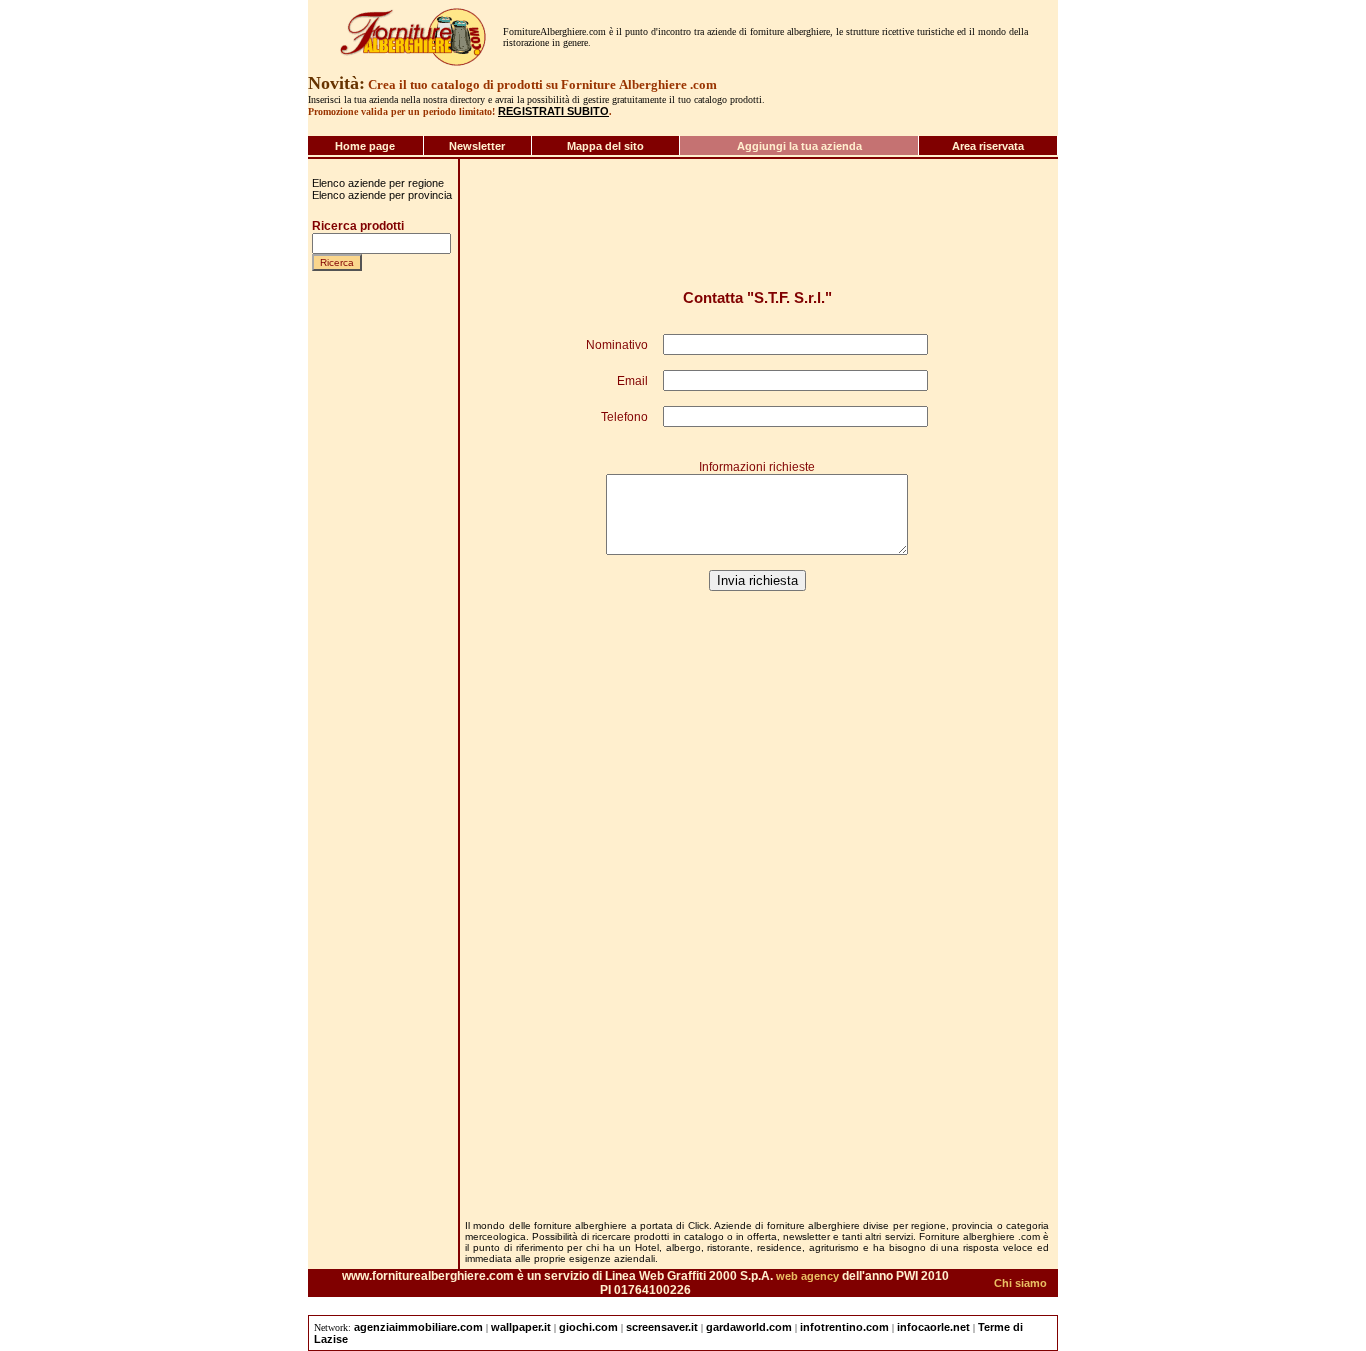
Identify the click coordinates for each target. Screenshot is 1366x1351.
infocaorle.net (933, 1327)
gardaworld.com (749, 1327)
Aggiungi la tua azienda (799, 146)
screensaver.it (662, 1327)
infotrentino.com (844, 1327)
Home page (365, 146)
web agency (807, 1276)
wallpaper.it (521, 1327)
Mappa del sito (605, 146)
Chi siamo (1020, 1283)
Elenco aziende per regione (378, 183)
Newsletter (477, 146)
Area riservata (988, 146)
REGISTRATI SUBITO (553, 111)
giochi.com (588, 1327)
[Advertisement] (372, 1061)
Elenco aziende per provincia (382, 195)
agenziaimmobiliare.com (418, 1327)
